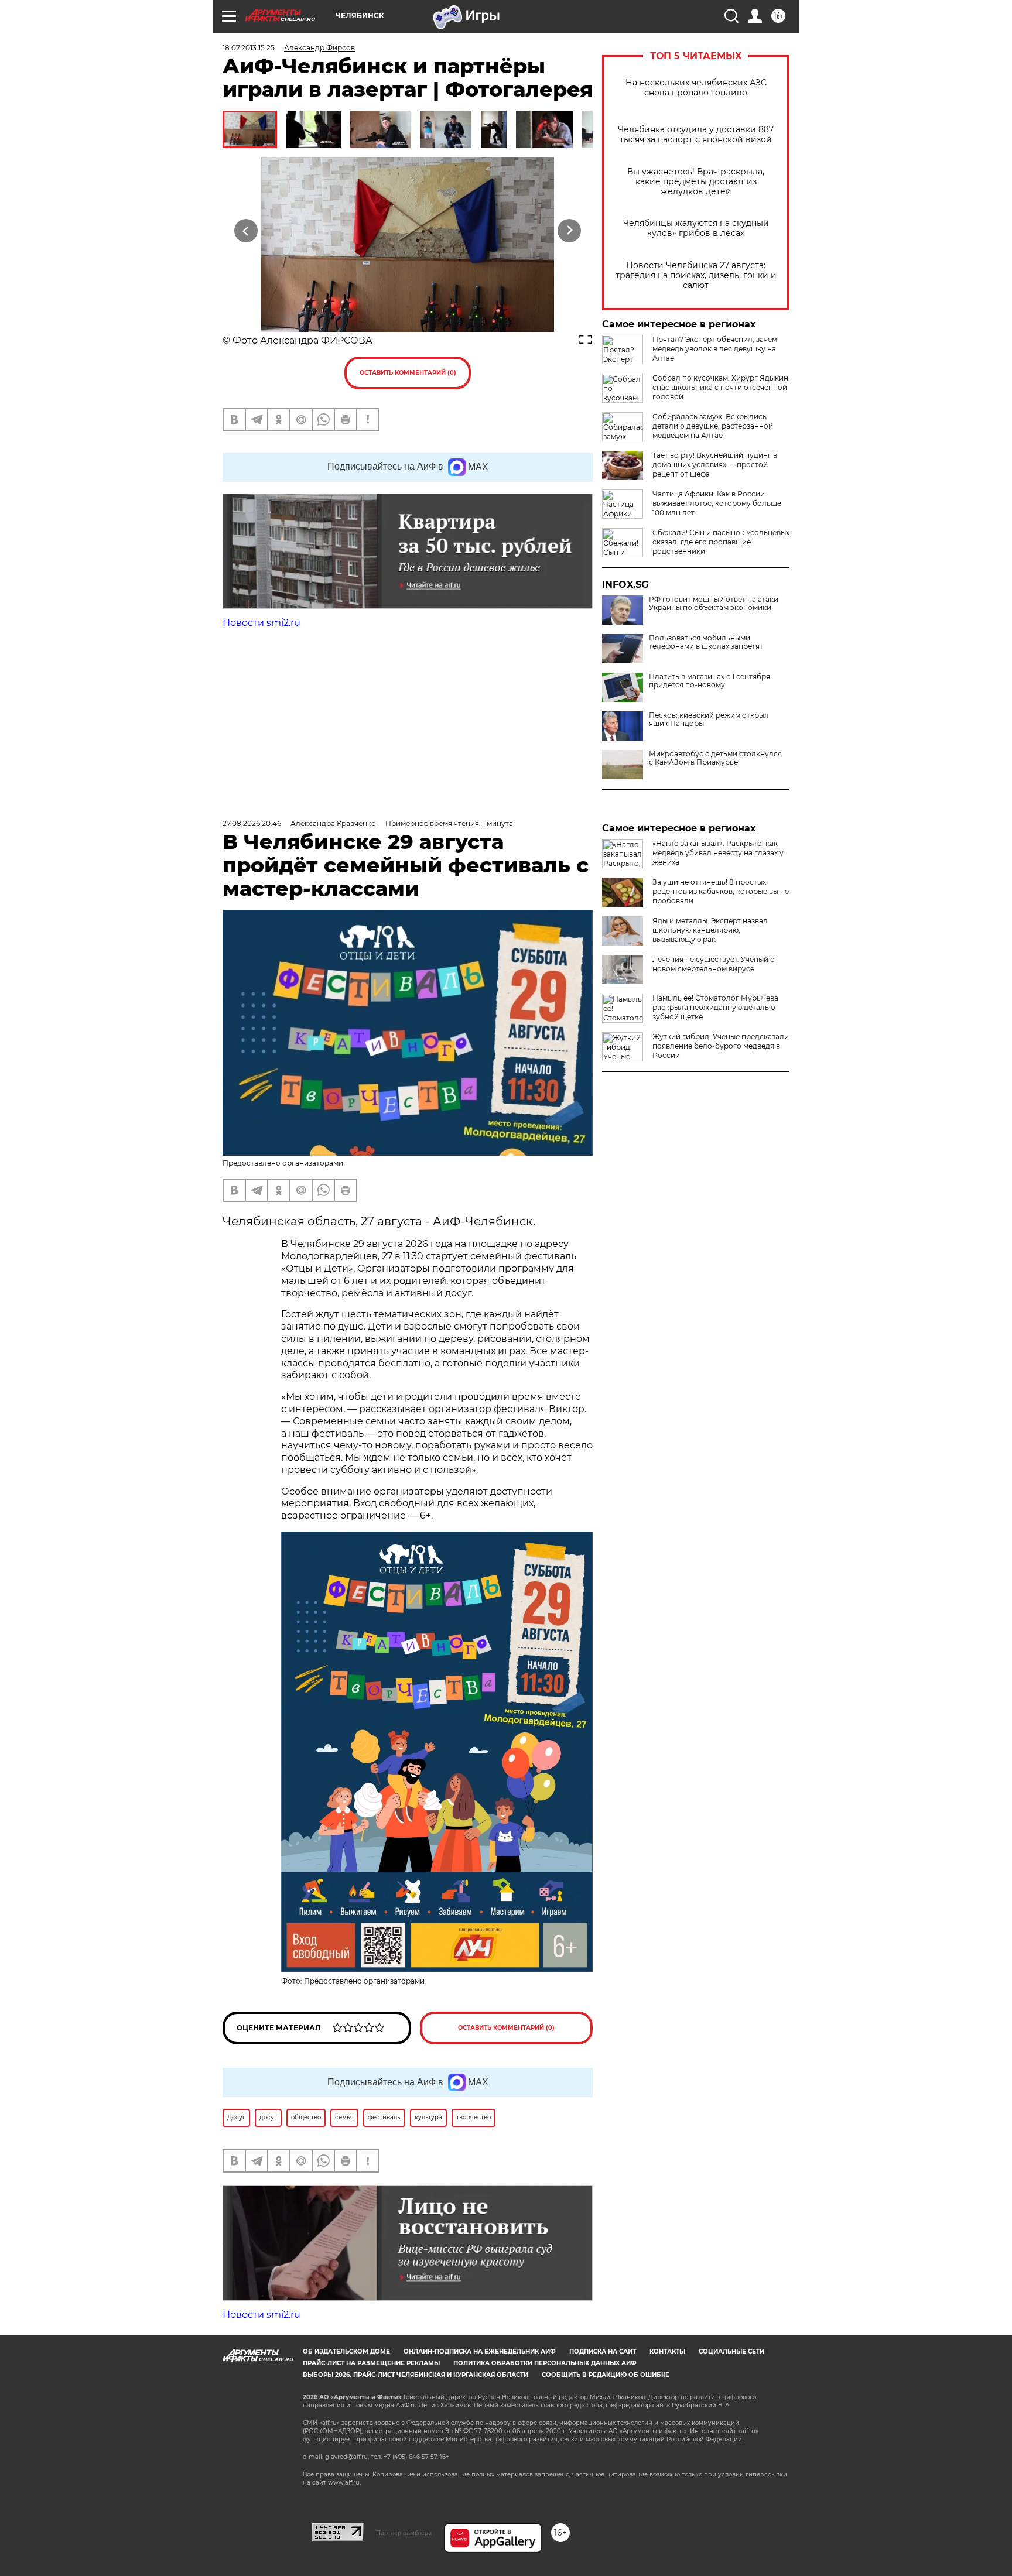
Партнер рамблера (404, 2533)
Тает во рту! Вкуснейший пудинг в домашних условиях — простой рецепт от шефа (715, 465)
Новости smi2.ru (261, 623)
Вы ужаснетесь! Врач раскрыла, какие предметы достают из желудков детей (696, 182)
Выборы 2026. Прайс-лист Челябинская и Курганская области (416, 2375)
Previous (246, 230)
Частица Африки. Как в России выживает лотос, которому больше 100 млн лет (717, 503)
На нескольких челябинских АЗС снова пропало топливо (696, 88)
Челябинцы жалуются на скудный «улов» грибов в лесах (696, 228)
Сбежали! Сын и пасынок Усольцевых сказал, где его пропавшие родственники (721, 542)
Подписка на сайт (603, 2351)
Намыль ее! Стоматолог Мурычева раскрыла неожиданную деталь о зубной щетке (715, 1007)
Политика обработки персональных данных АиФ (545, 2363)
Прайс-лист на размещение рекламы (371, 2363)
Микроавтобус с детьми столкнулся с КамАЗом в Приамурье (715, 758)
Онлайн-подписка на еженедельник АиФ (480, 2351)
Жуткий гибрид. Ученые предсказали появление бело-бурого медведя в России (721, 1046)
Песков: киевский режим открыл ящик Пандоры (709, 720)
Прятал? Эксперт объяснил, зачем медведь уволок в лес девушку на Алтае (715, 349)
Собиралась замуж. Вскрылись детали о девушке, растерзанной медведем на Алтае (713, 426)
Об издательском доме (346, 2351)
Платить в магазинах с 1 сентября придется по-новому (710, 681)
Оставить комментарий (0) (408, 373)
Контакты (667, 2351)
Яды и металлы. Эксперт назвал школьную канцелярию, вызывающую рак (710, 930)
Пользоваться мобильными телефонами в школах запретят (706, 642)
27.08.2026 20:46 (252, 823)
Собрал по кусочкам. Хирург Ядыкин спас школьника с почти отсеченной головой (720, 387)
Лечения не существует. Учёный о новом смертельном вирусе (714, 964)
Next (570, 230)
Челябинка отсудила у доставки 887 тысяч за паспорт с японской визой (696, 135)
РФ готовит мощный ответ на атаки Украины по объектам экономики (714, 604)
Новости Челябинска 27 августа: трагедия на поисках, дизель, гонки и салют (696, 275)
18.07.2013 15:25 (249, 48)
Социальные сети (731, 2351)
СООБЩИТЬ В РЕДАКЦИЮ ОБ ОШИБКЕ (606, 2375)
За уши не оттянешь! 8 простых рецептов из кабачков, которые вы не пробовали (721, 891)
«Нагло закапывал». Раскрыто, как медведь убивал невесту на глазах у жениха (718, 853)
